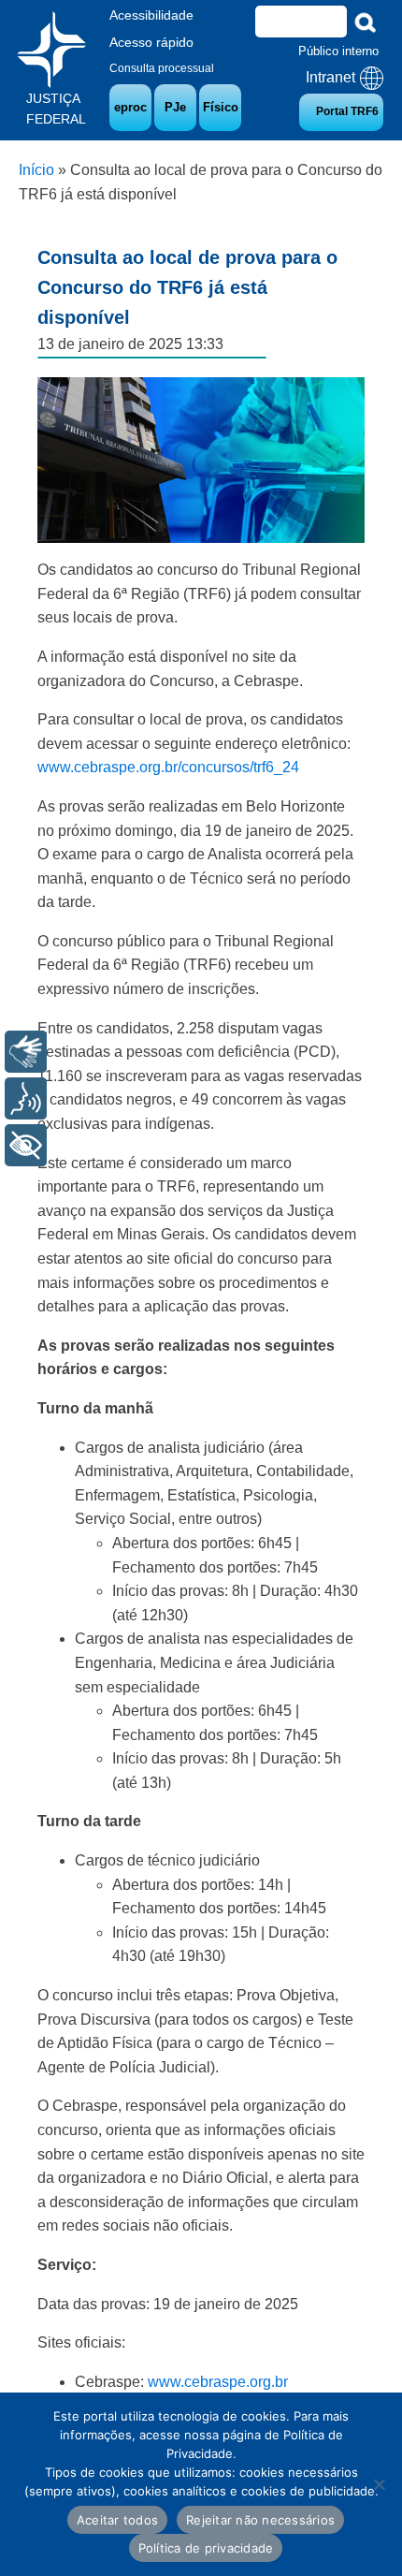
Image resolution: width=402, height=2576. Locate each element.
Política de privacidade (206, 2548)
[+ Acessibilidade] (26, 1145)
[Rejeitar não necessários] (379, 2484)
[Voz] (26, 1098)
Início (36, 170)
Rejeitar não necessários (260, 2520)
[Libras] (26, 1052)
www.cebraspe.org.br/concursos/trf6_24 (168, 767)
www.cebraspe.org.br (218, 2382)
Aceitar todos (117, 2520)
